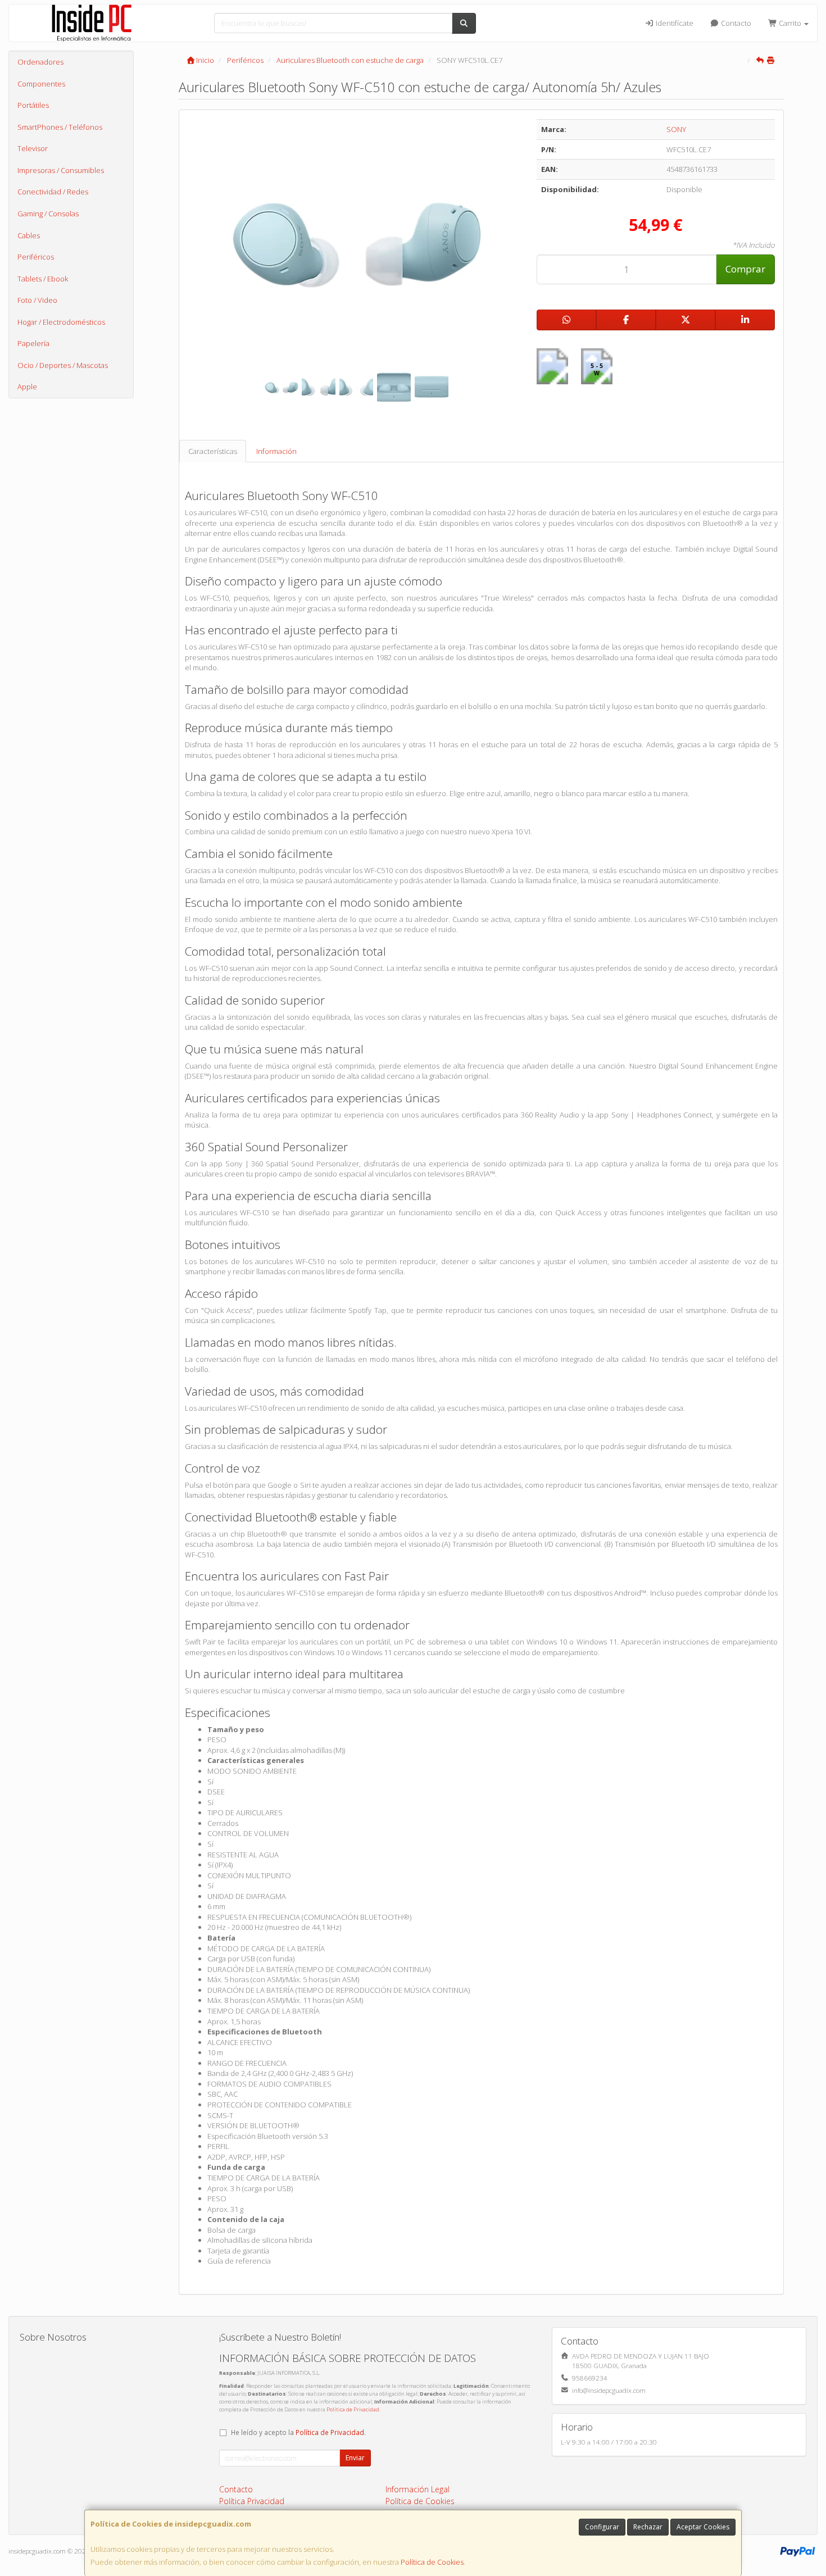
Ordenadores (40, 62)
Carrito (790, 23)
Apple (27, 387)
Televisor (33, 148)
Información (276, 451)
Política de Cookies (432, 2562)
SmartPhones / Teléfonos (60, 127)
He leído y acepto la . (298, 2432)
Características (213, 451)
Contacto (735, 23)
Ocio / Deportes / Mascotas (63, 365)
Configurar (602, 2527)
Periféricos (36, 257)
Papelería (33, 343)
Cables (29, 235)
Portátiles (33, 105)
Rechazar (648, 2527)
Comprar (745, 269)
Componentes (41, 84)
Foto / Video (37, 300)
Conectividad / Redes (53, 192)
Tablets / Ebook (43, 279)
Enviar (355, 2458)
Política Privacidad (252, 2501)
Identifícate (674, 23)
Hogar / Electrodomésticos (61, 322)
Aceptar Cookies (703, 2527)
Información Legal (417, 2489)
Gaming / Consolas (48, 213)
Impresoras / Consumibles (61, 170)
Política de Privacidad (353, 2409)
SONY (676, 129)
